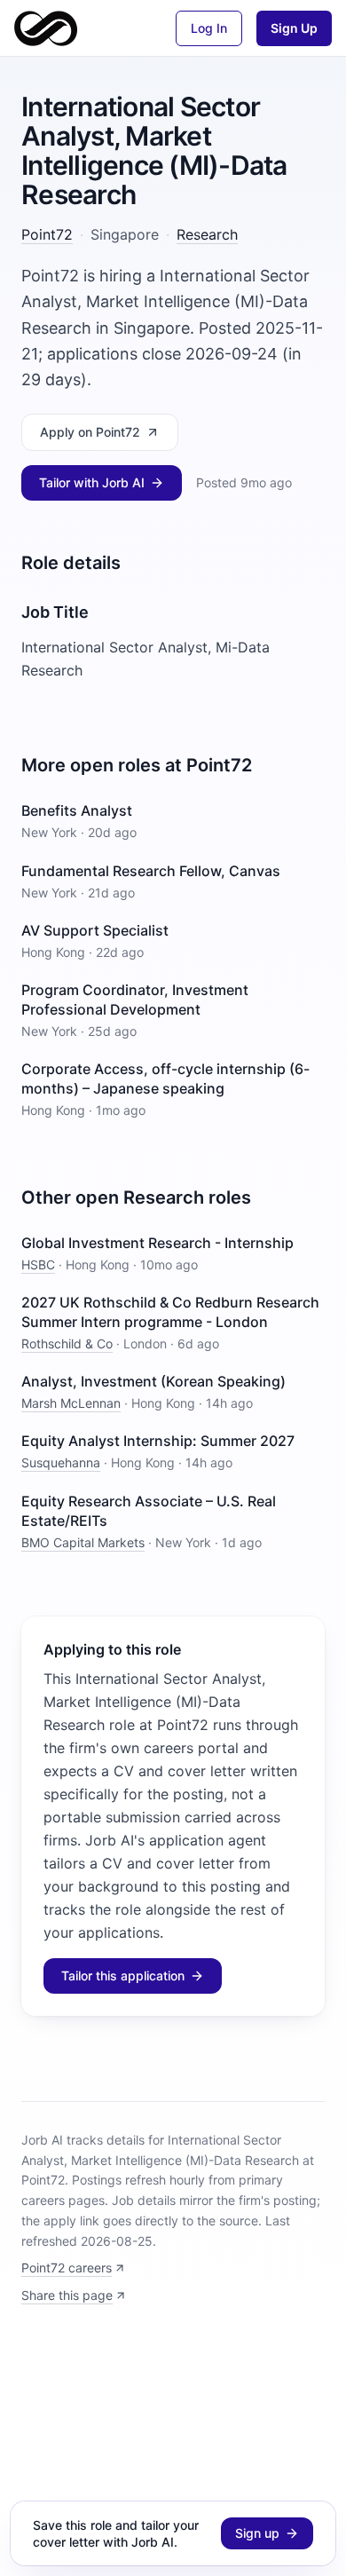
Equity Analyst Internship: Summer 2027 (158, 1441)
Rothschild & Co (67, 1343)
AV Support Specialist (95, 930)
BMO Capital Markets (83, 1542)
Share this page (67, 2295)
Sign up (257, 2533)
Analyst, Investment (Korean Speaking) (153, 1381)
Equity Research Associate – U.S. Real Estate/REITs (149, 1511)
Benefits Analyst (77, 810)
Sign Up (294, 28)
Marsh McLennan (71, 1403)
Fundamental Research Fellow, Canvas (151, 871)
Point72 (47, 234)
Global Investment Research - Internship (157, 1243)
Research (207, 234)
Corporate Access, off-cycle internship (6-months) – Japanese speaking (165, 1079)
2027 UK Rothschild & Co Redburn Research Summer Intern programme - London (170, 1312)
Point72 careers (67, 2268)
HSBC (38, 1264)
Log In (209, 28)
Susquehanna (61, 1462)
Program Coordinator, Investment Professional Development (135, 1000)
